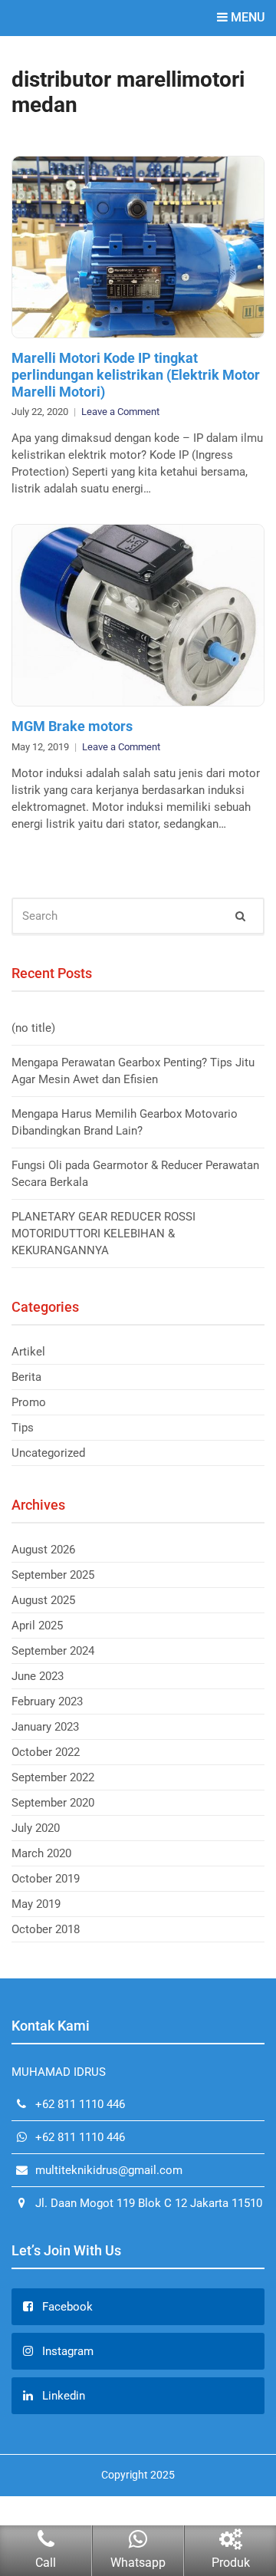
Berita (26, 1377)
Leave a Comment (120, 412)
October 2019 (46, 1879)
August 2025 (43, 1600)
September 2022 (53, 1777)
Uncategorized (48, 1453)
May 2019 (36, 1904)
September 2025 (53, 1575)
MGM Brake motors (72, 726)
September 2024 (53, 1651)
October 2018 (46, 1929)
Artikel (28, 1352)
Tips (23, 1428)
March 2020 (41, 1853)
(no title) (33, 1028)
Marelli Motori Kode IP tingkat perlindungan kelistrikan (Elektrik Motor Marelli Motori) (136, 374)
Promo (29, 1402)
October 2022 (46, 1752)
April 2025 (37, 1626)
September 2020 (53, 1803)
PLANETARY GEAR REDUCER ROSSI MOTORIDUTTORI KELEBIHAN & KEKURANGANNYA (103, 1234)
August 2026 (43, 1550)
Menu (246, 17)
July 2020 (36, 1828)
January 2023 (45, 1727)
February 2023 (47, 1701)
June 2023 (38, 1676)
